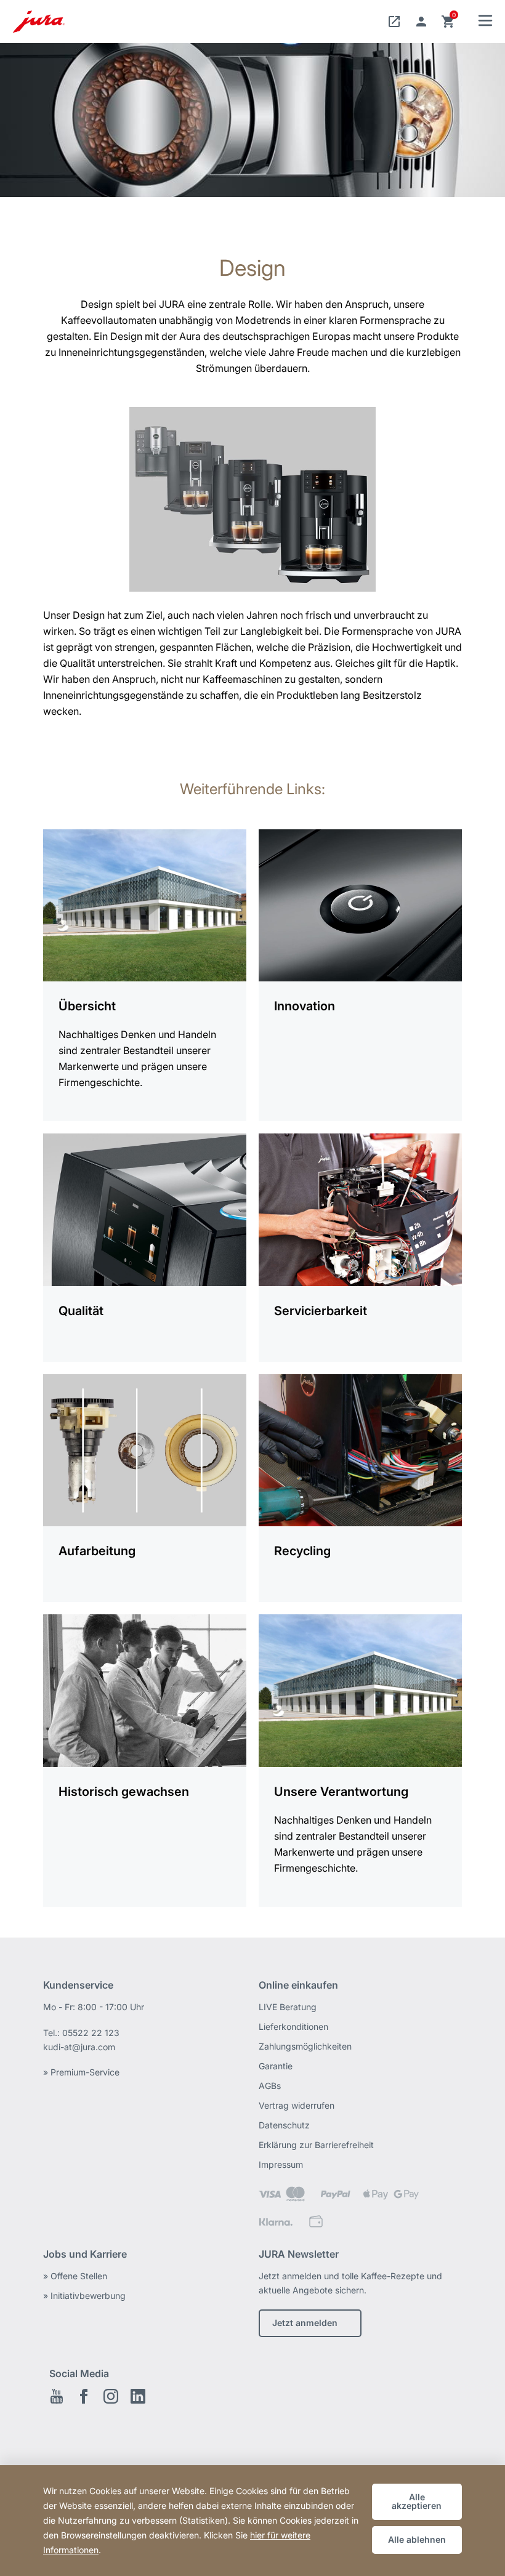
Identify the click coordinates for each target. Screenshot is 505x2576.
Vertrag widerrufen (297, 2105)
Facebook (84, 2396)
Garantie (276, 2066)
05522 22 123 (91, 2033)
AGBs (270, 2086)
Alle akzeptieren (417, 2501)
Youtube (57, 2396)
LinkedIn (138, 2396)
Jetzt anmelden (305, 2323)
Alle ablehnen (417, 2539)
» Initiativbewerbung (84, 2296)
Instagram (111, 2396)
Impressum (281, 2164)
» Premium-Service (81, 2072)
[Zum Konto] (421, 22)
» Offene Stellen (75, 2276)
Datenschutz (284, 2125)
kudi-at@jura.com (79, 2047)
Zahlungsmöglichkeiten (305, 2046)
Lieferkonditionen (293, 2027)
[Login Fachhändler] (394, 22)
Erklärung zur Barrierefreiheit (316, 2145)
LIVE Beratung (288, 2007)
